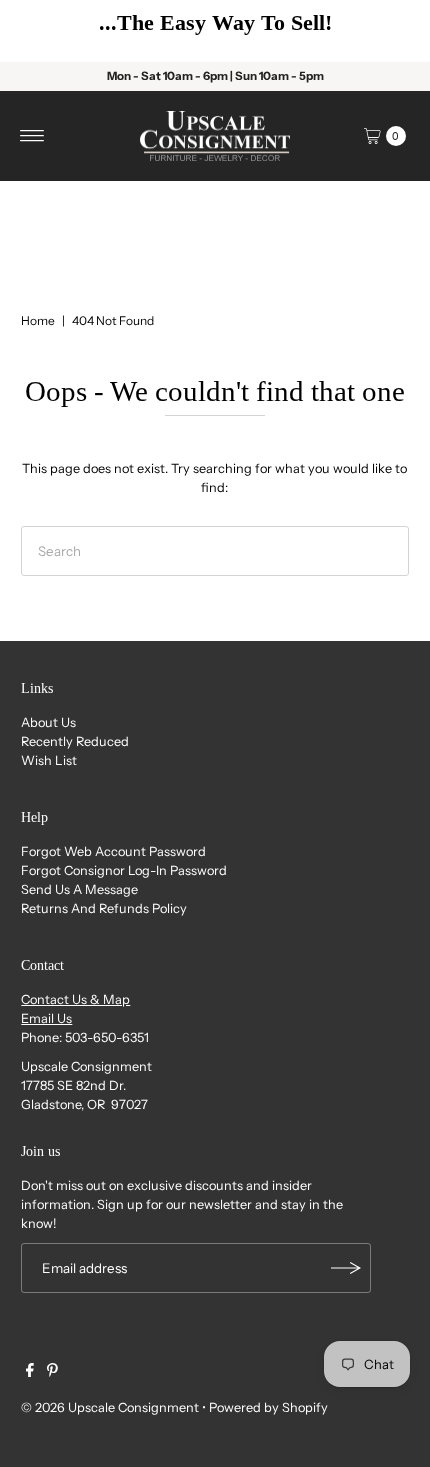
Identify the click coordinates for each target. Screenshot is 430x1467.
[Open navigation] (32, 136)
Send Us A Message (79, 889)
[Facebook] (30, 1373)
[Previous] (45, 31)
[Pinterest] (52, 1373)
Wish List (49, 760)
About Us (48, 722)
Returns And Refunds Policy (104, 908)
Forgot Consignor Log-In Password (124, 870)
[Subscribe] (346, 1268)
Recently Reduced (75, 741)
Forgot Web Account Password (113, 851)
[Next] (385, 31)
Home (38, 320)
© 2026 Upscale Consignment (110, 1407)
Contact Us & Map (75, 999)
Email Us (46, 1018)
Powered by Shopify (268, 1407)
